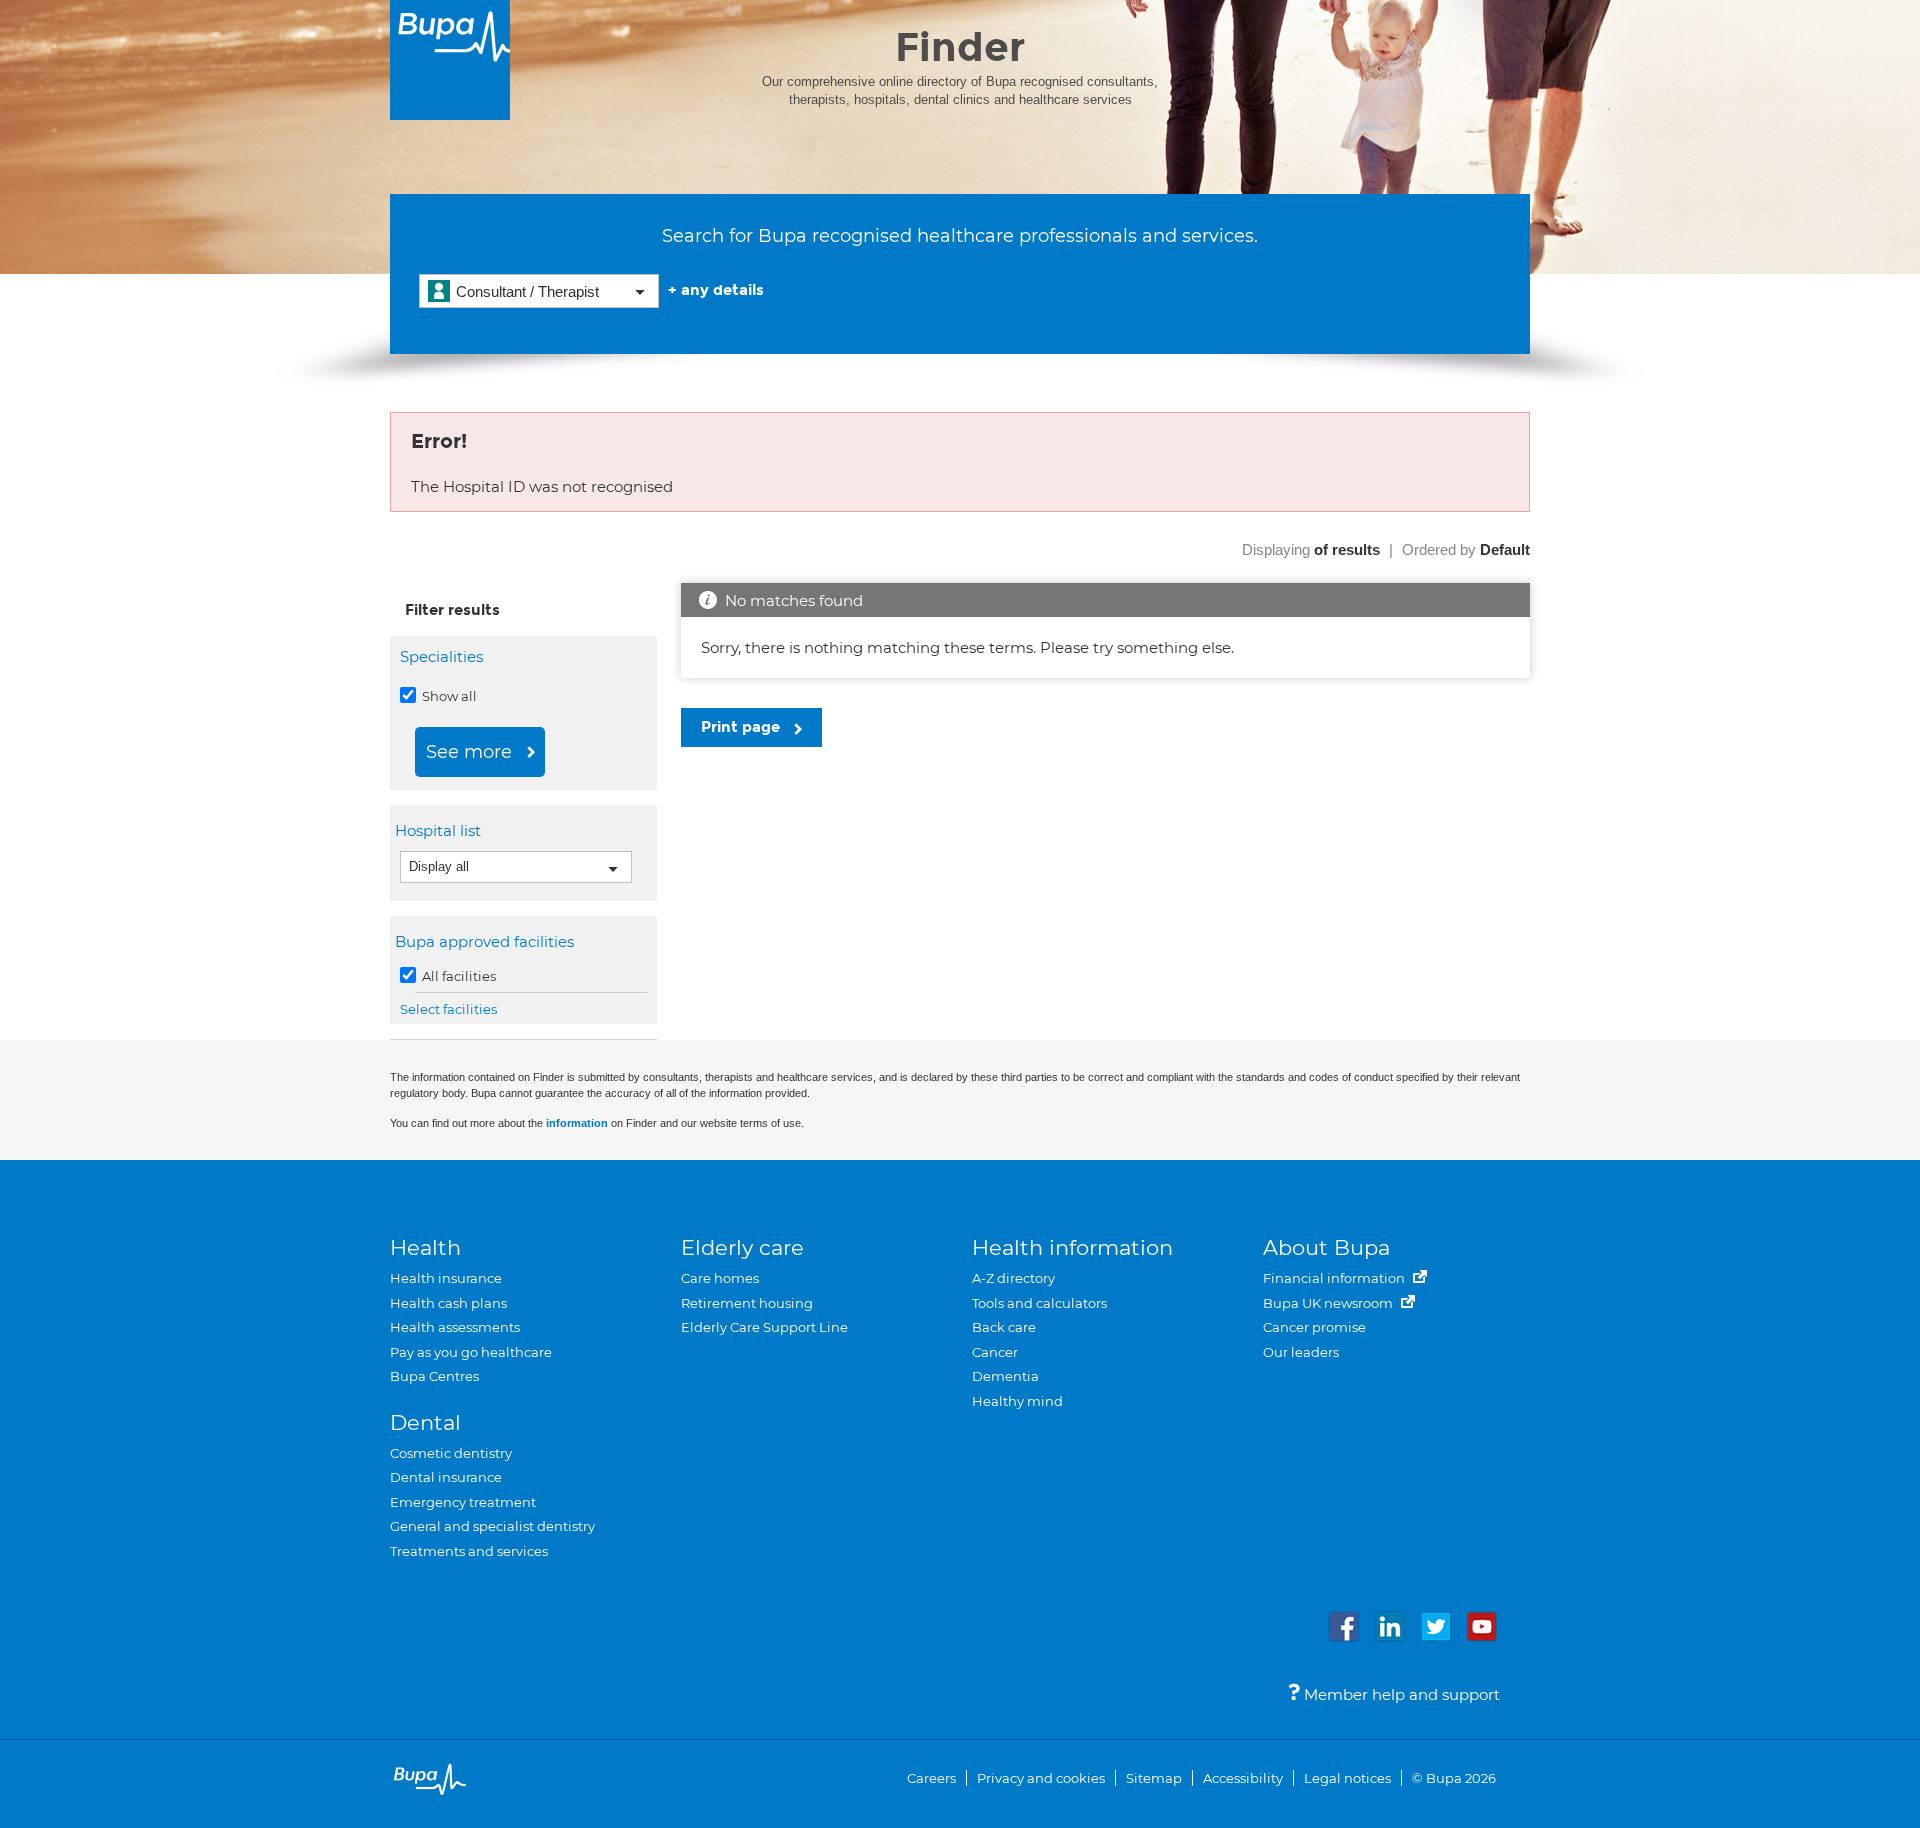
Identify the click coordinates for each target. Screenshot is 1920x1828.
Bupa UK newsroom (1329, 1303)
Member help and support (1400, 1694)
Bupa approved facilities (487, 941)
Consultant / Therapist (527, 291)
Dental (425, 1422)
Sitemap (1154, 1778)
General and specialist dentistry (492, 1526)
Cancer (995, 1352)
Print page (742, 727)
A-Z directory (1013, 1278)
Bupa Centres (434, 1376)
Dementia (1005, 1376)
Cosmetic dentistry (451, 1453)
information (577, 1123)
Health (425, 1247)
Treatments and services (469, 1551)
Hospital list (440, 830)
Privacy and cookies (1041, 1778)
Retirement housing (747, 1303)
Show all (448, 696)
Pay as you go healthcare (471, 1352)
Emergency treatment (463, 1502)
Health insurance (446, 1278)
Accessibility (1243, 1778)
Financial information (1335, 1278)
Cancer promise (1314, 1327)
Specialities (441, 656)
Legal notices (1347, 1778)
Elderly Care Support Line (764, 1327)
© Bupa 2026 (1454, 1778)
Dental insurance (446, 1477)
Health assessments (455, 1327)
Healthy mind (1017, 1401)
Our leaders (1301, 1352)
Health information (1072, 1247)
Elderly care (742, 1247)
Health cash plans (448, 1303)
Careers (931, 1778)
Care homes (720, 1278)
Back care (1004, 1327)
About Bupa (1326, 1247)
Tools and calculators (1039, 1303)
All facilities (457, 976)
